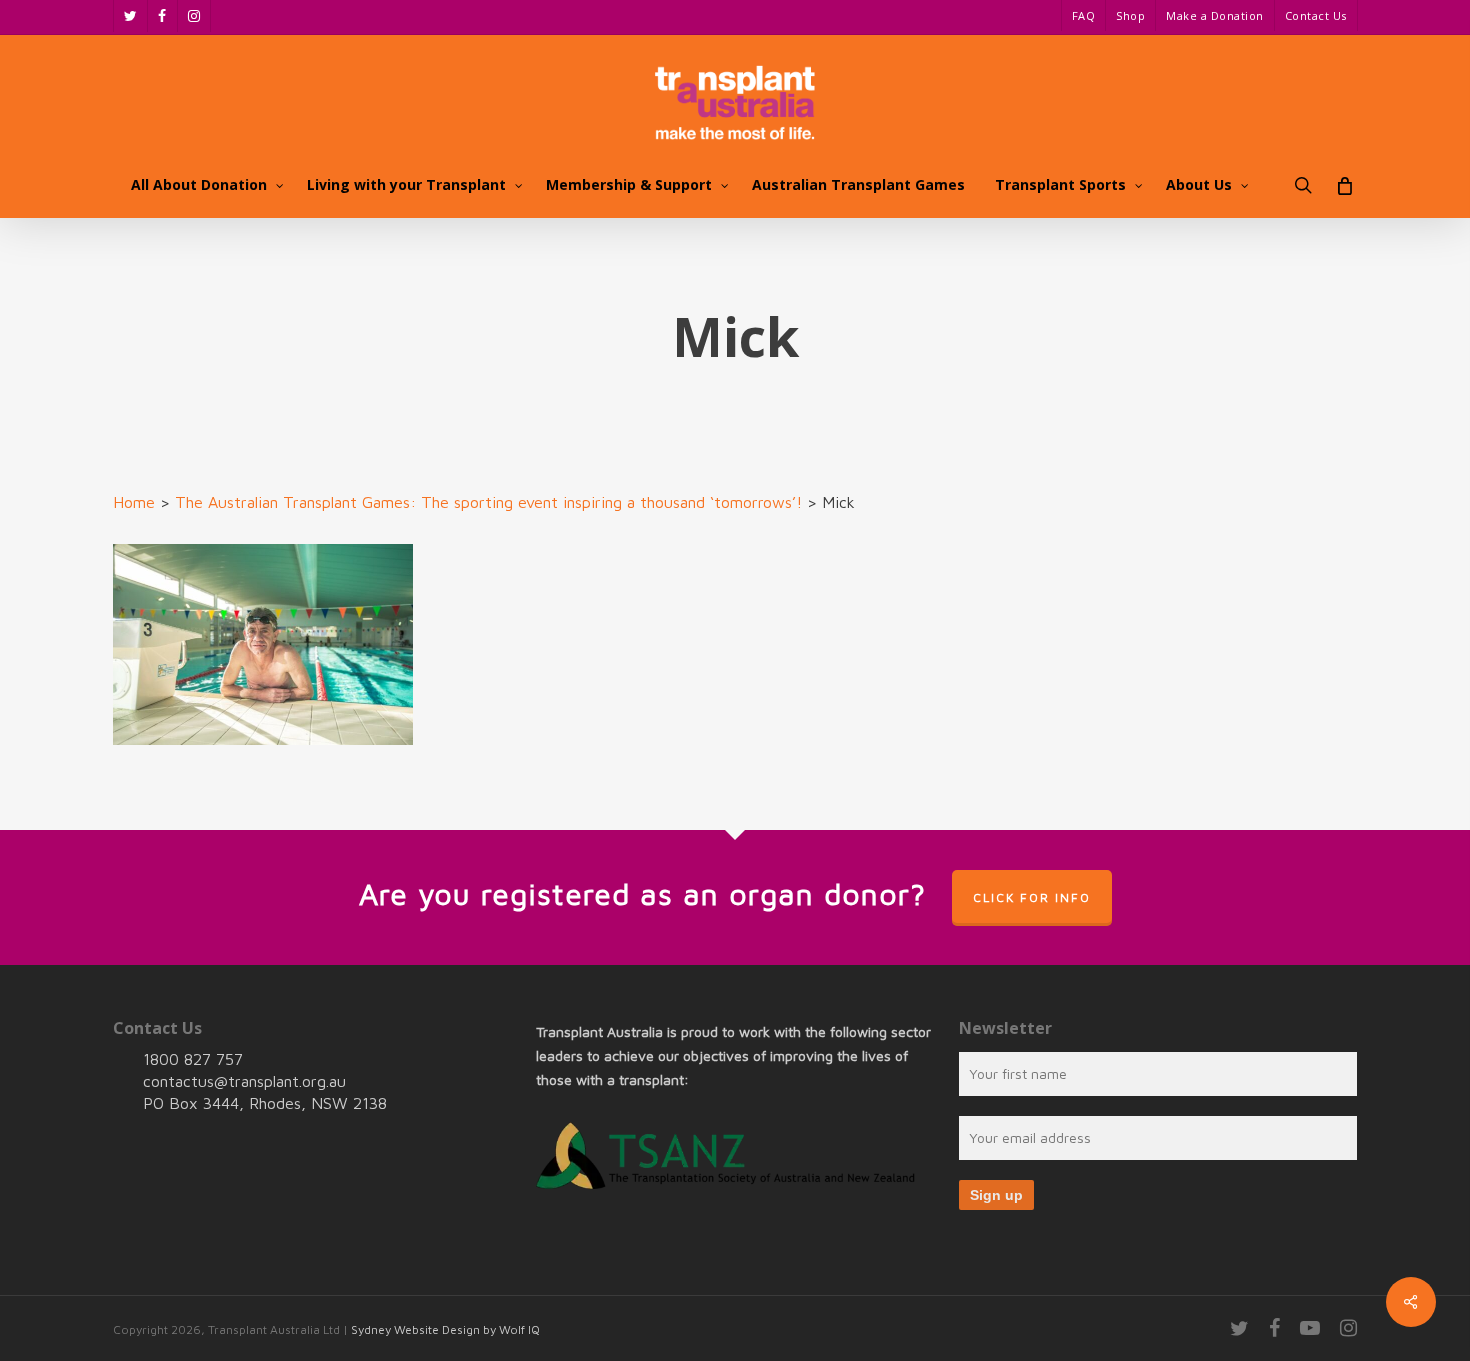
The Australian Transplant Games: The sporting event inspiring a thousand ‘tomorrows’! (488, 502)
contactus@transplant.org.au (244, 1081)
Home (134, 502)
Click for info (1032, 897)
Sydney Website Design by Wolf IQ (445, 1329)
